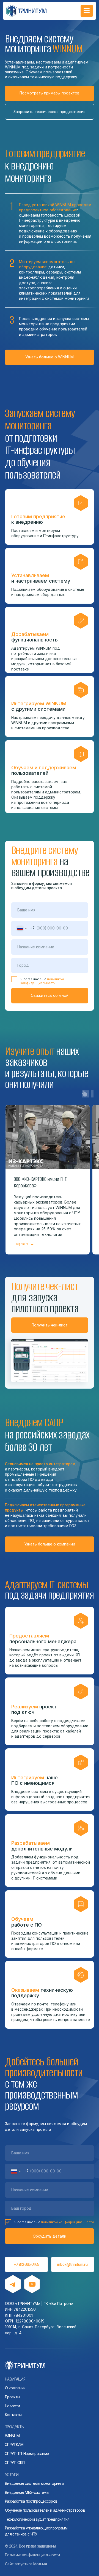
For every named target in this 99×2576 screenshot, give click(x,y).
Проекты (12, 2397)
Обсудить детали (50, 2236)
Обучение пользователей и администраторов (45, 2510)
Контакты (13, 2415)
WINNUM (12, 2436)
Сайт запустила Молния (26, 2564)
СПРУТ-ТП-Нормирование (27, 2454)
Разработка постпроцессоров (31, 2501)
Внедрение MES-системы (27, 2492)
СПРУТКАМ (14, 2445)
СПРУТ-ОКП (15, 2463)
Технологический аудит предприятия (37, 2519)
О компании (15, 2388)
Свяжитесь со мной (50, 995)
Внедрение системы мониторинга (34, 2483)
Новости (12, 2406)
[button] (50, 112)
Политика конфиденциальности (32, 2555)
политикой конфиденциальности (42, 981)
